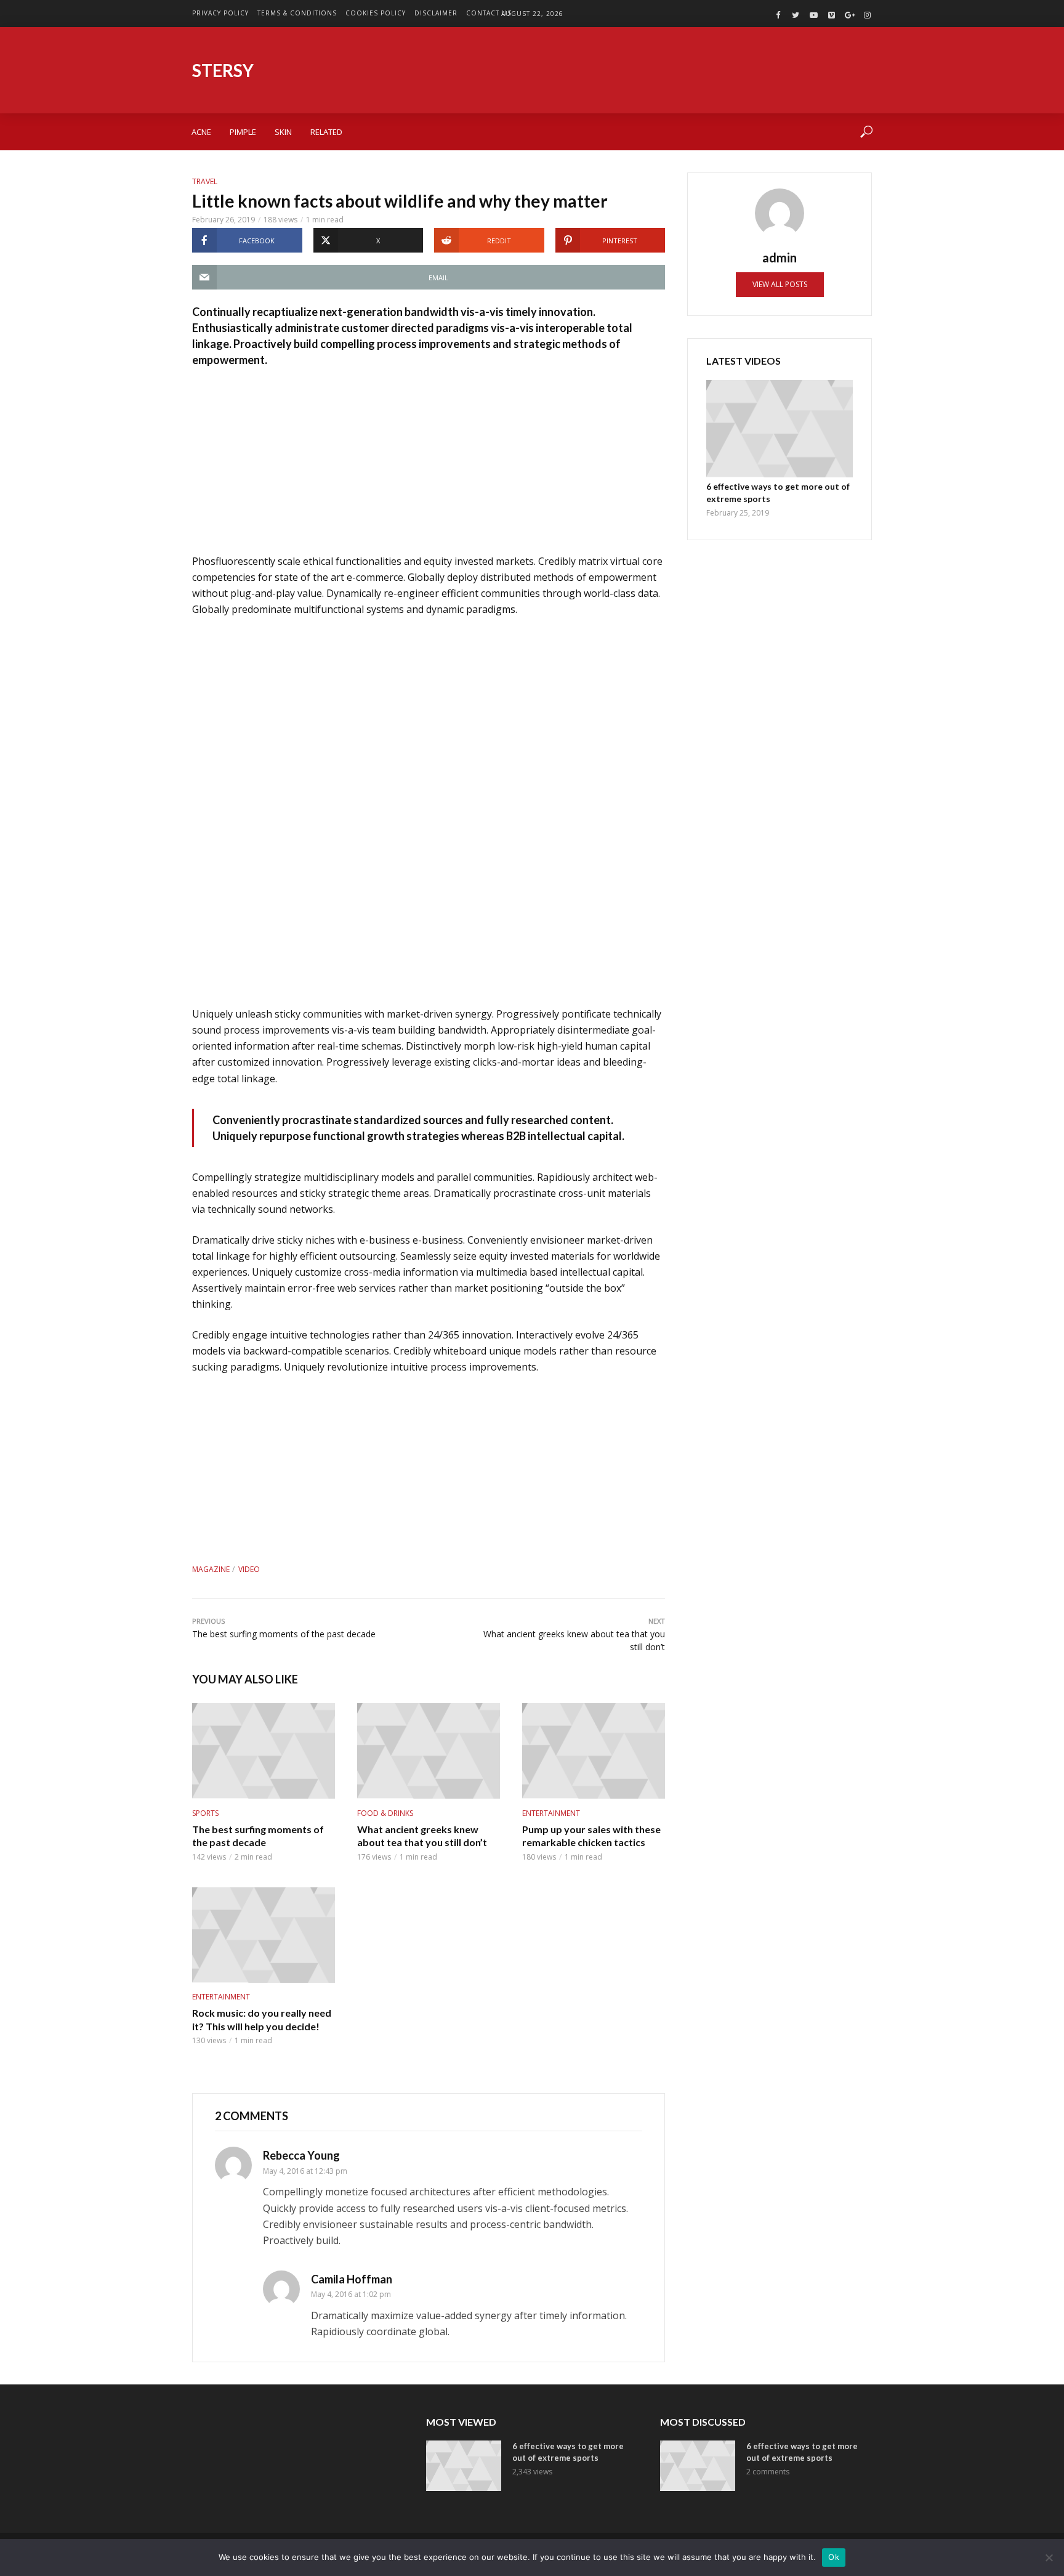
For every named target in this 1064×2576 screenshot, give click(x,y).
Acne (201, 132)
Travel (205, 181)
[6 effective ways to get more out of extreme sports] (780, 429)
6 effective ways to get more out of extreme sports (778, 492)
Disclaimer (436, 13)
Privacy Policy (220, 13)
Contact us (489, 13)
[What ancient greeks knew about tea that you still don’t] (429, 1751)
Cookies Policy (376, 13)
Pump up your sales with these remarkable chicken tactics (591, 1836)
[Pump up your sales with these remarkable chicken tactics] (594, 1751)
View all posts (780, 284)
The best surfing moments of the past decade (258, 1836)
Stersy (223, 70)
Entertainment (551, 1813)
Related (326, 132)
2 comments (768, 2472)
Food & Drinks (385, 1813)
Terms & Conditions (297, 13)
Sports (205, 1813)
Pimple (243, 132)
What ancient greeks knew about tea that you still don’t (422, 1836)
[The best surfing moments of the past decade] (264, 1751)
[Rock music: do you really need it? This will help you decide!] (264, 1935)
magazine (211, 1569)
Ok (834, 2557)
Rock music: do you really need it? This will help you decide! (262, 2019)
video (249, 1569)
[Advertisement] (429, 467)
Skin (283, 132)
